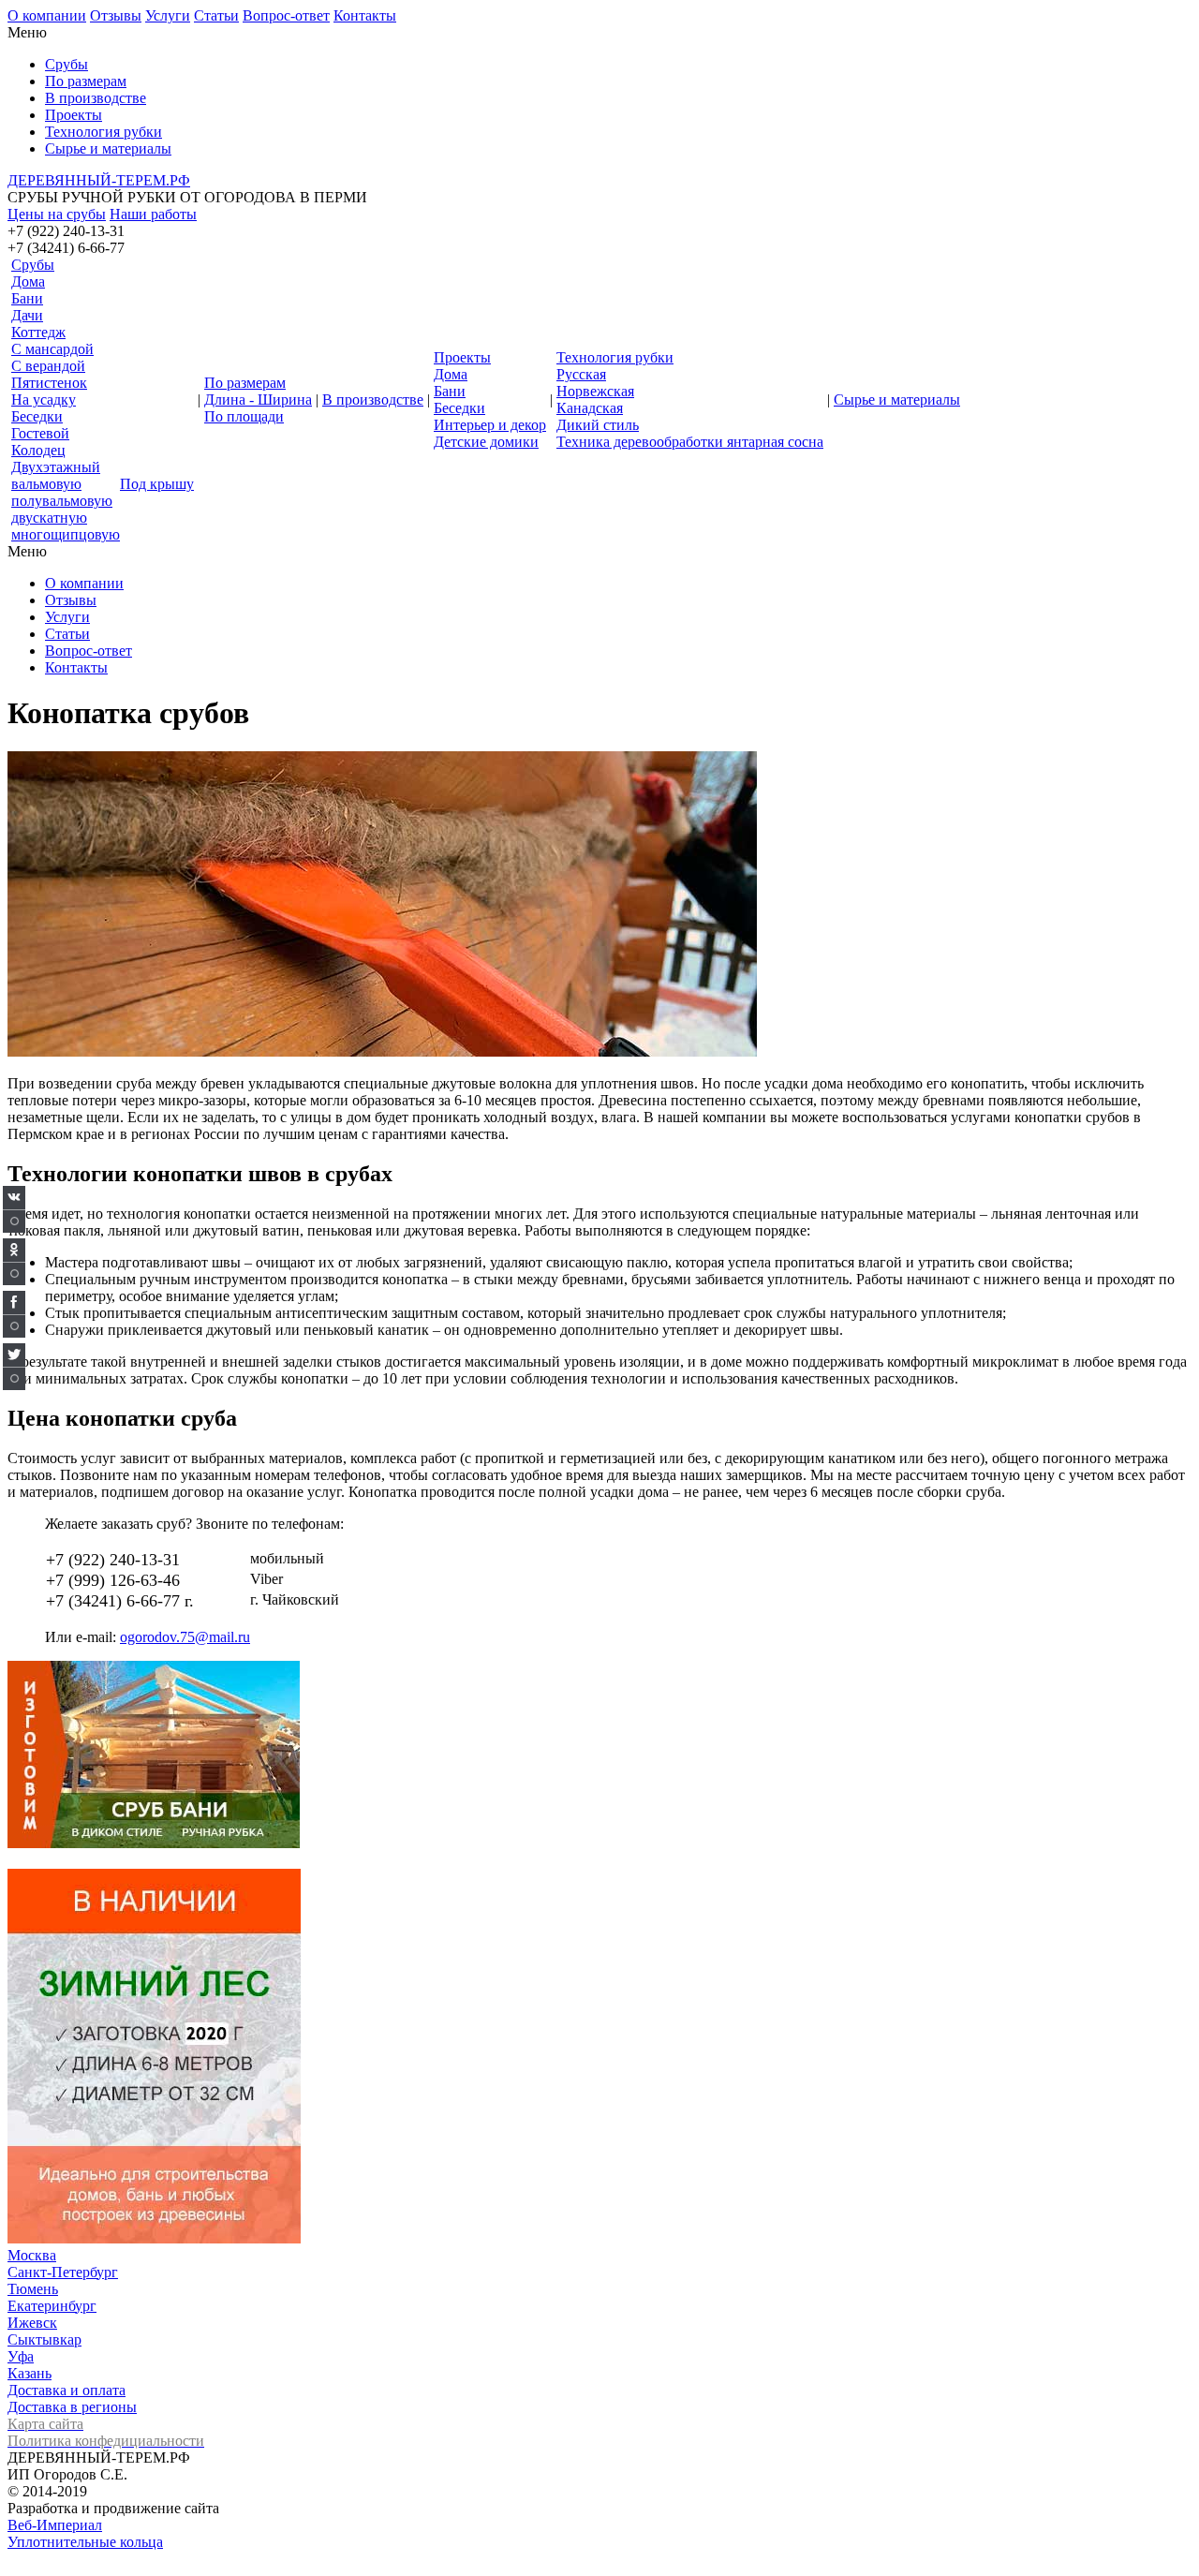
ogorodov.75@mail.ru (185, 1637)
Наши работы (153, 214)
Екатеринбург (52, 2306)
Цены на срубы (57, 214)
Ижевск (32, 2323)
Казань (30, 2373)
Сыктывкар (44, 2339)
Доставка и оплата (67, 2390)
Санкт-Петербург (63, 2272)
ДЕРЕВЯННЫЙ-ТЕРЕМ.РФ (99, 180)
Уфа (21, 2356)
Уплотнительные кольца (85, 2542)
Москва (32, 2255)
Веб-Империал (55, 2525)
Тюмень (33, 2289)
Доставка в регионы (72, 2407)
